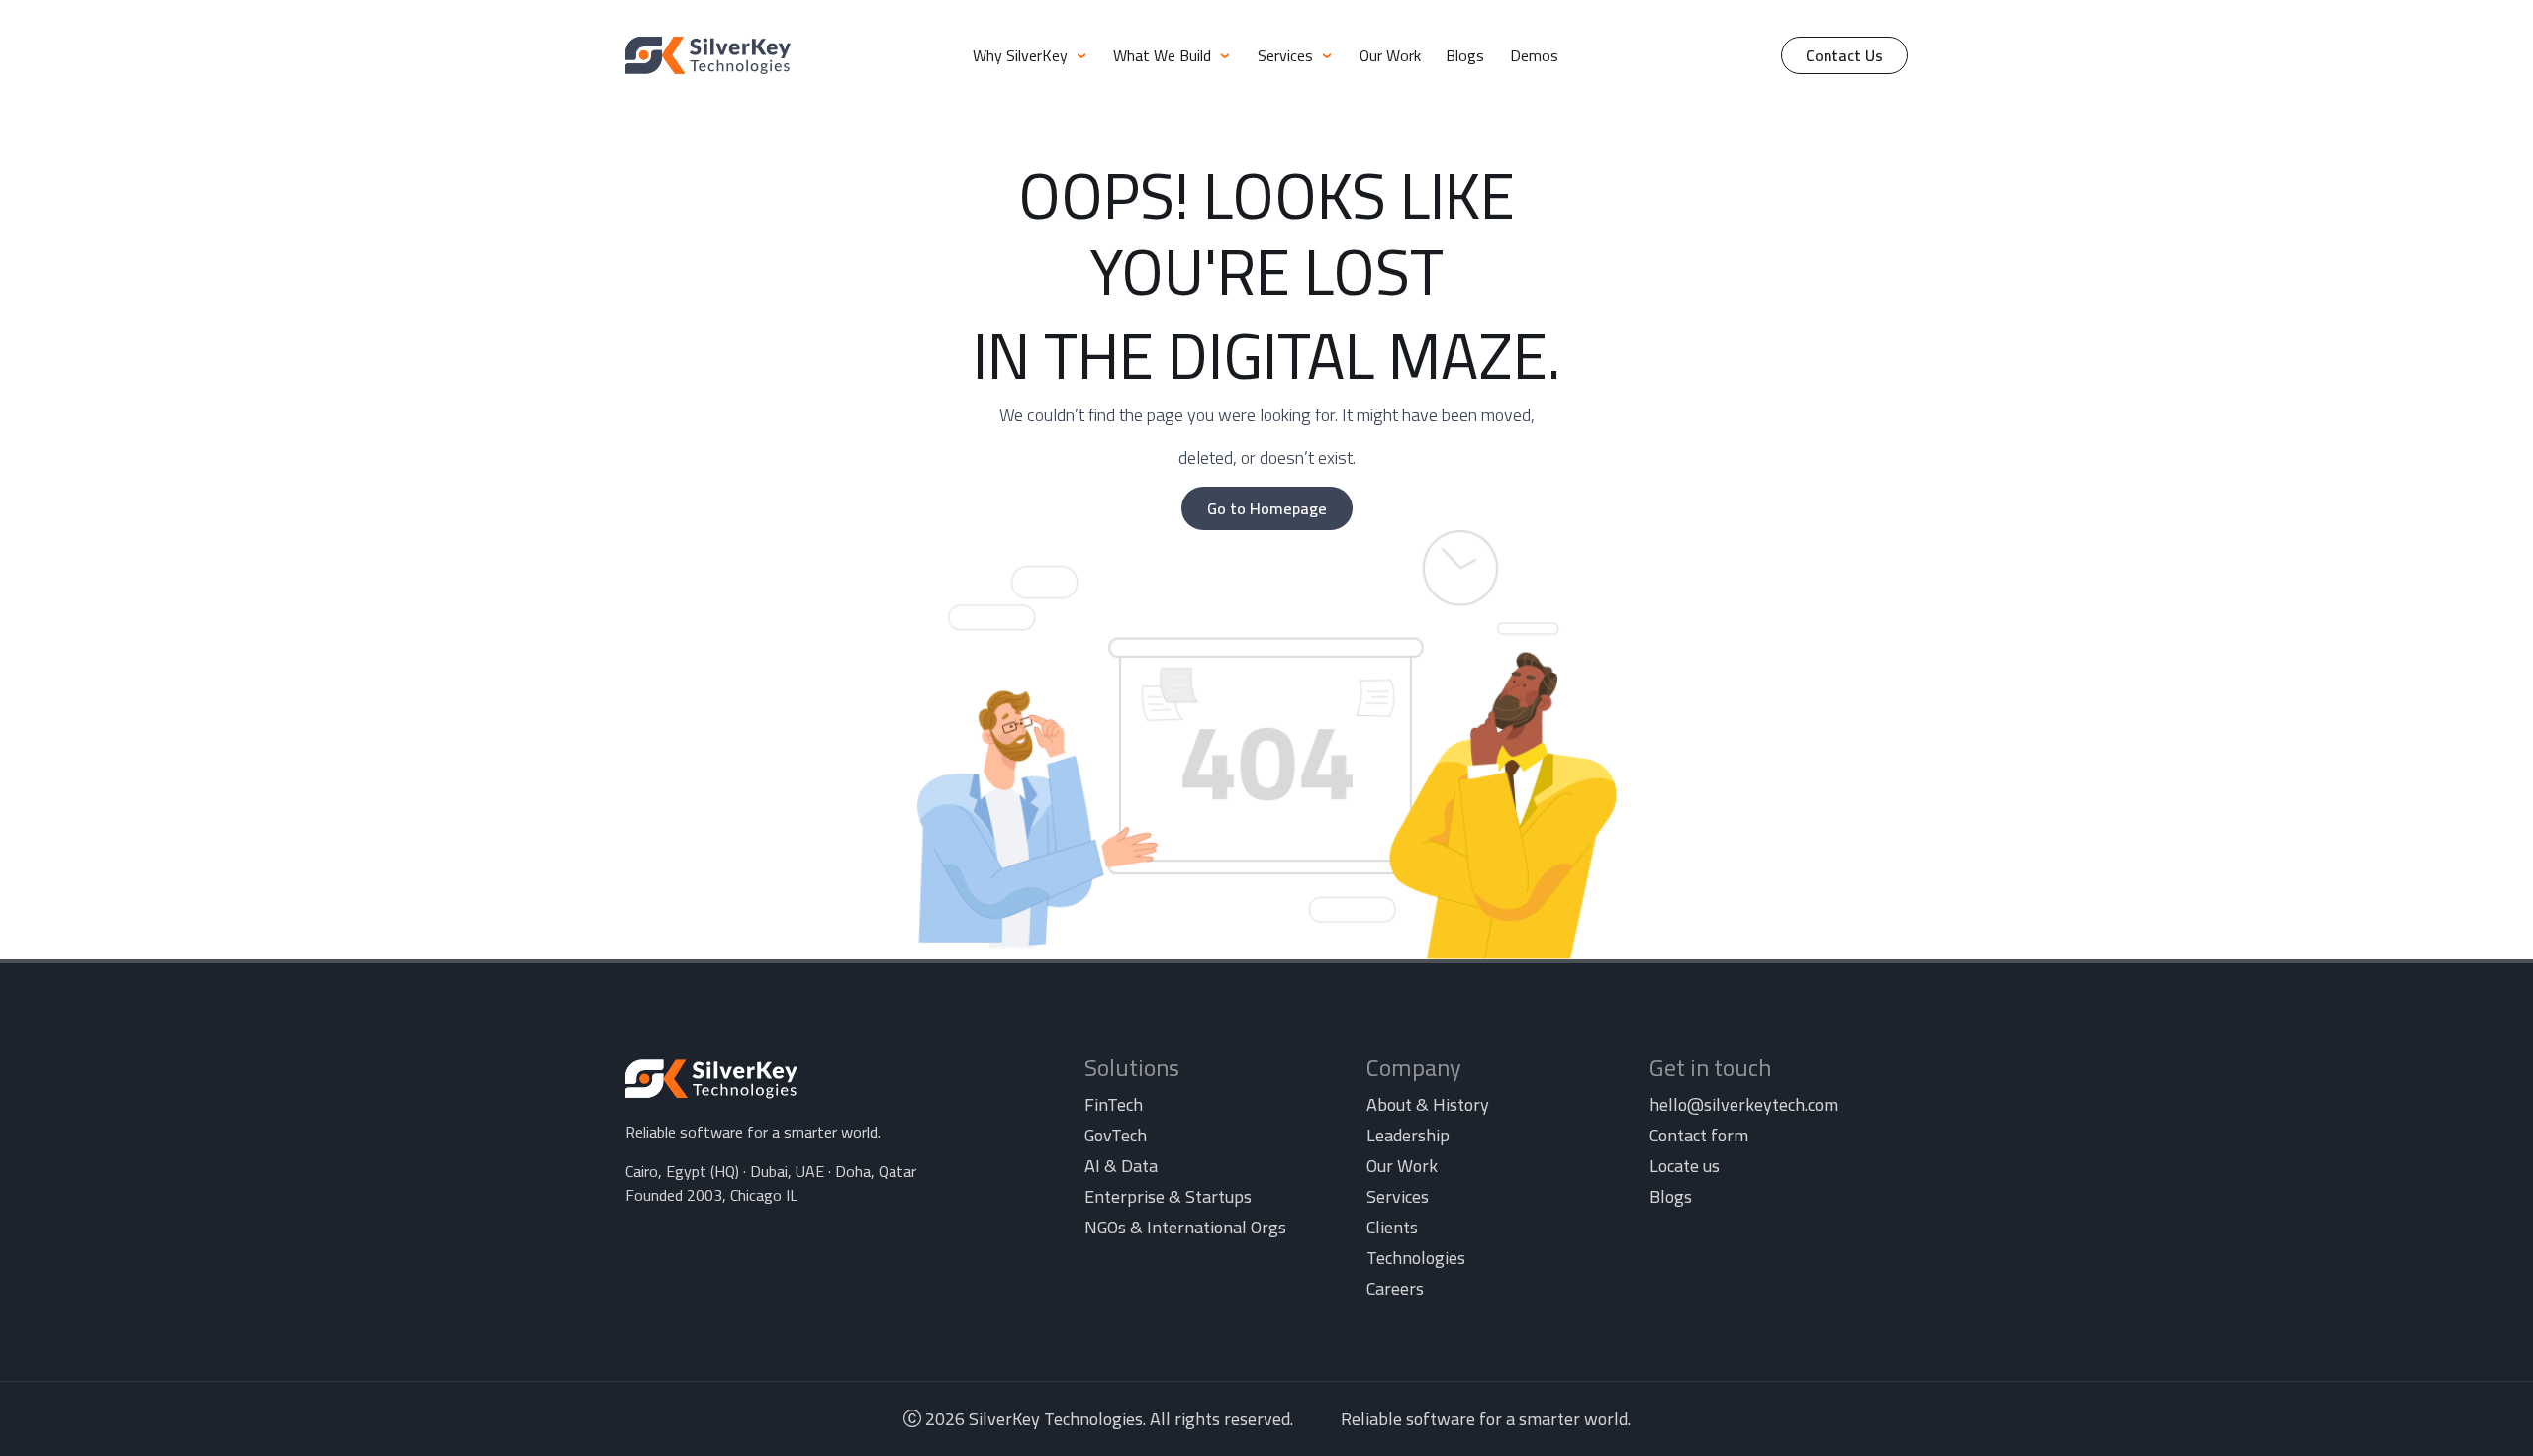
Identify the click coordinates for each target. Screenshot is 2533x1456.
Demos (1534, 55)
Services (1398, 1196)
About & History (1428, 1104)
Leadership (1408, 1135)
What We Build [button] (1164, 55)
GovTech (1116, 1135)
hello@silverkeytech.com (1744, 1104)
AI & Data (1121, 1166)
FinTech (1114, 1104)
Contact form (1699, 1135)
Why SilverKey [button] (1022, 55)
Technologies (1416, 1258)
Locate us (1685, 1166)
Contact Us (1844, 55)
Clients (1392, 1227)
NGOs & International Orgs (1185, 1227)
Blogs (1465, 55)
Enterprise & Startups (1168, 1196)
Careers (1395, 1288)
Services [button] (1287, 55)
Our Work (1390, 55)
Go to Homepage (1267, 508)
